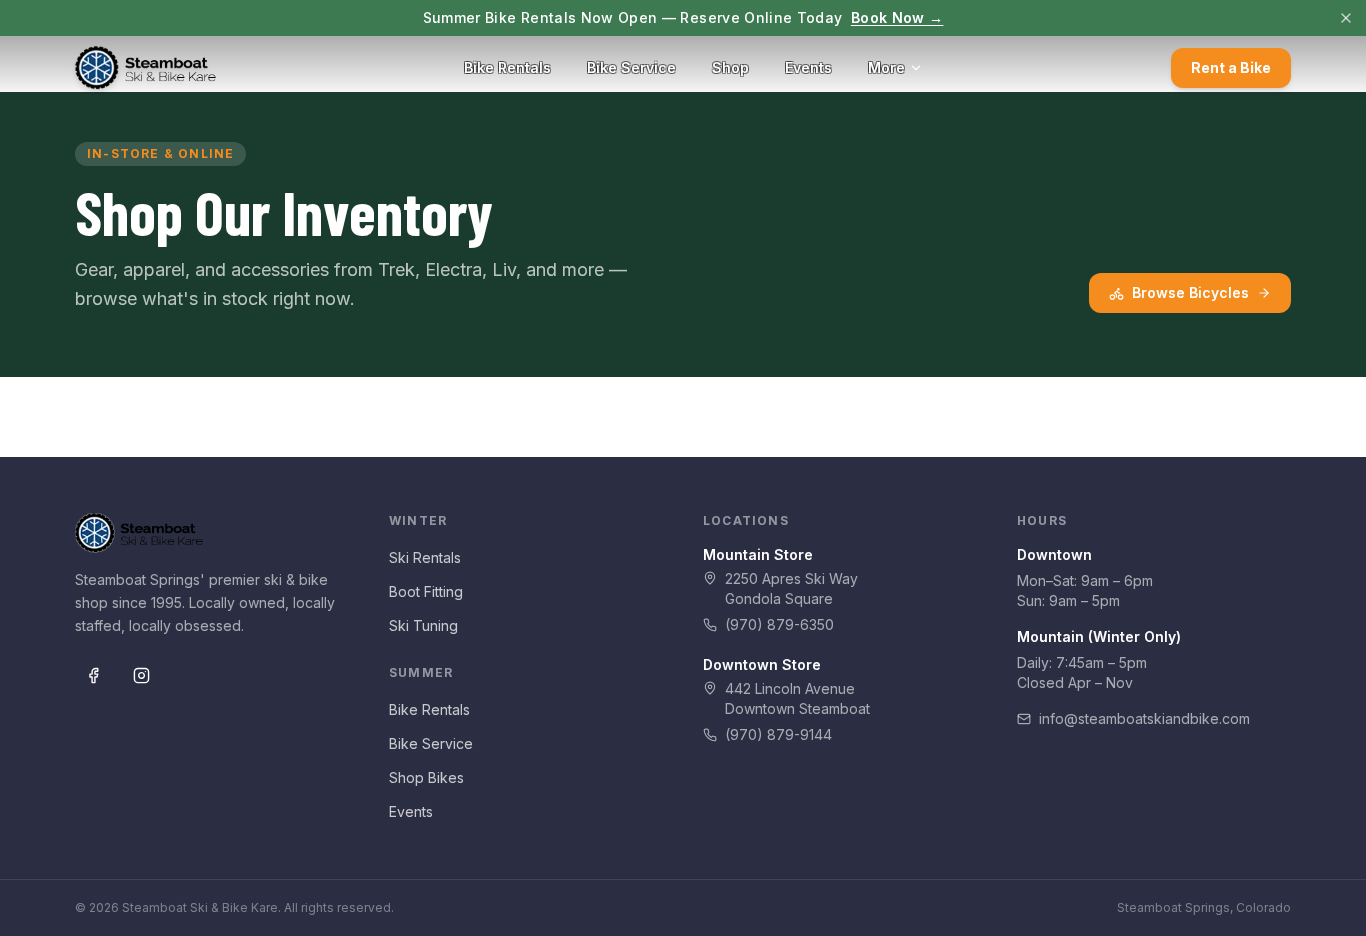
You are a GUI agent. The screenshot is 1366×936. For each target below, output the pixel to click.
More (886, 67)
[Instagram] (141, 676)
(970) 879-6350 (779, 624)
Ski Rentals (425, 557)
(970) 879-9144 (778, 734)
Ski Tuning (423, 625)
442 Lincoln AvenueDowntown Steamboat (797, 698)
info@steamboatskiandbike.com (1144, 718)
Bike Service (631, 67)
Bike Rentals (507, 67)
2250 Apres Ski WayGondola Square (791, 588)
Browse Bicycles (1190, 292)
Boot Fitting (426, 591)
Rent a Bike (1231, 67)
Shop (730, 67)
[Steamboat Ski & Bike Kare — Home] (145, 68)
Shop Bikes (426, 777)
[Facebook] (93, 676)
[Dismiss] (1346, 18)
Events (808, 67)
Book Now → (897, 17)
